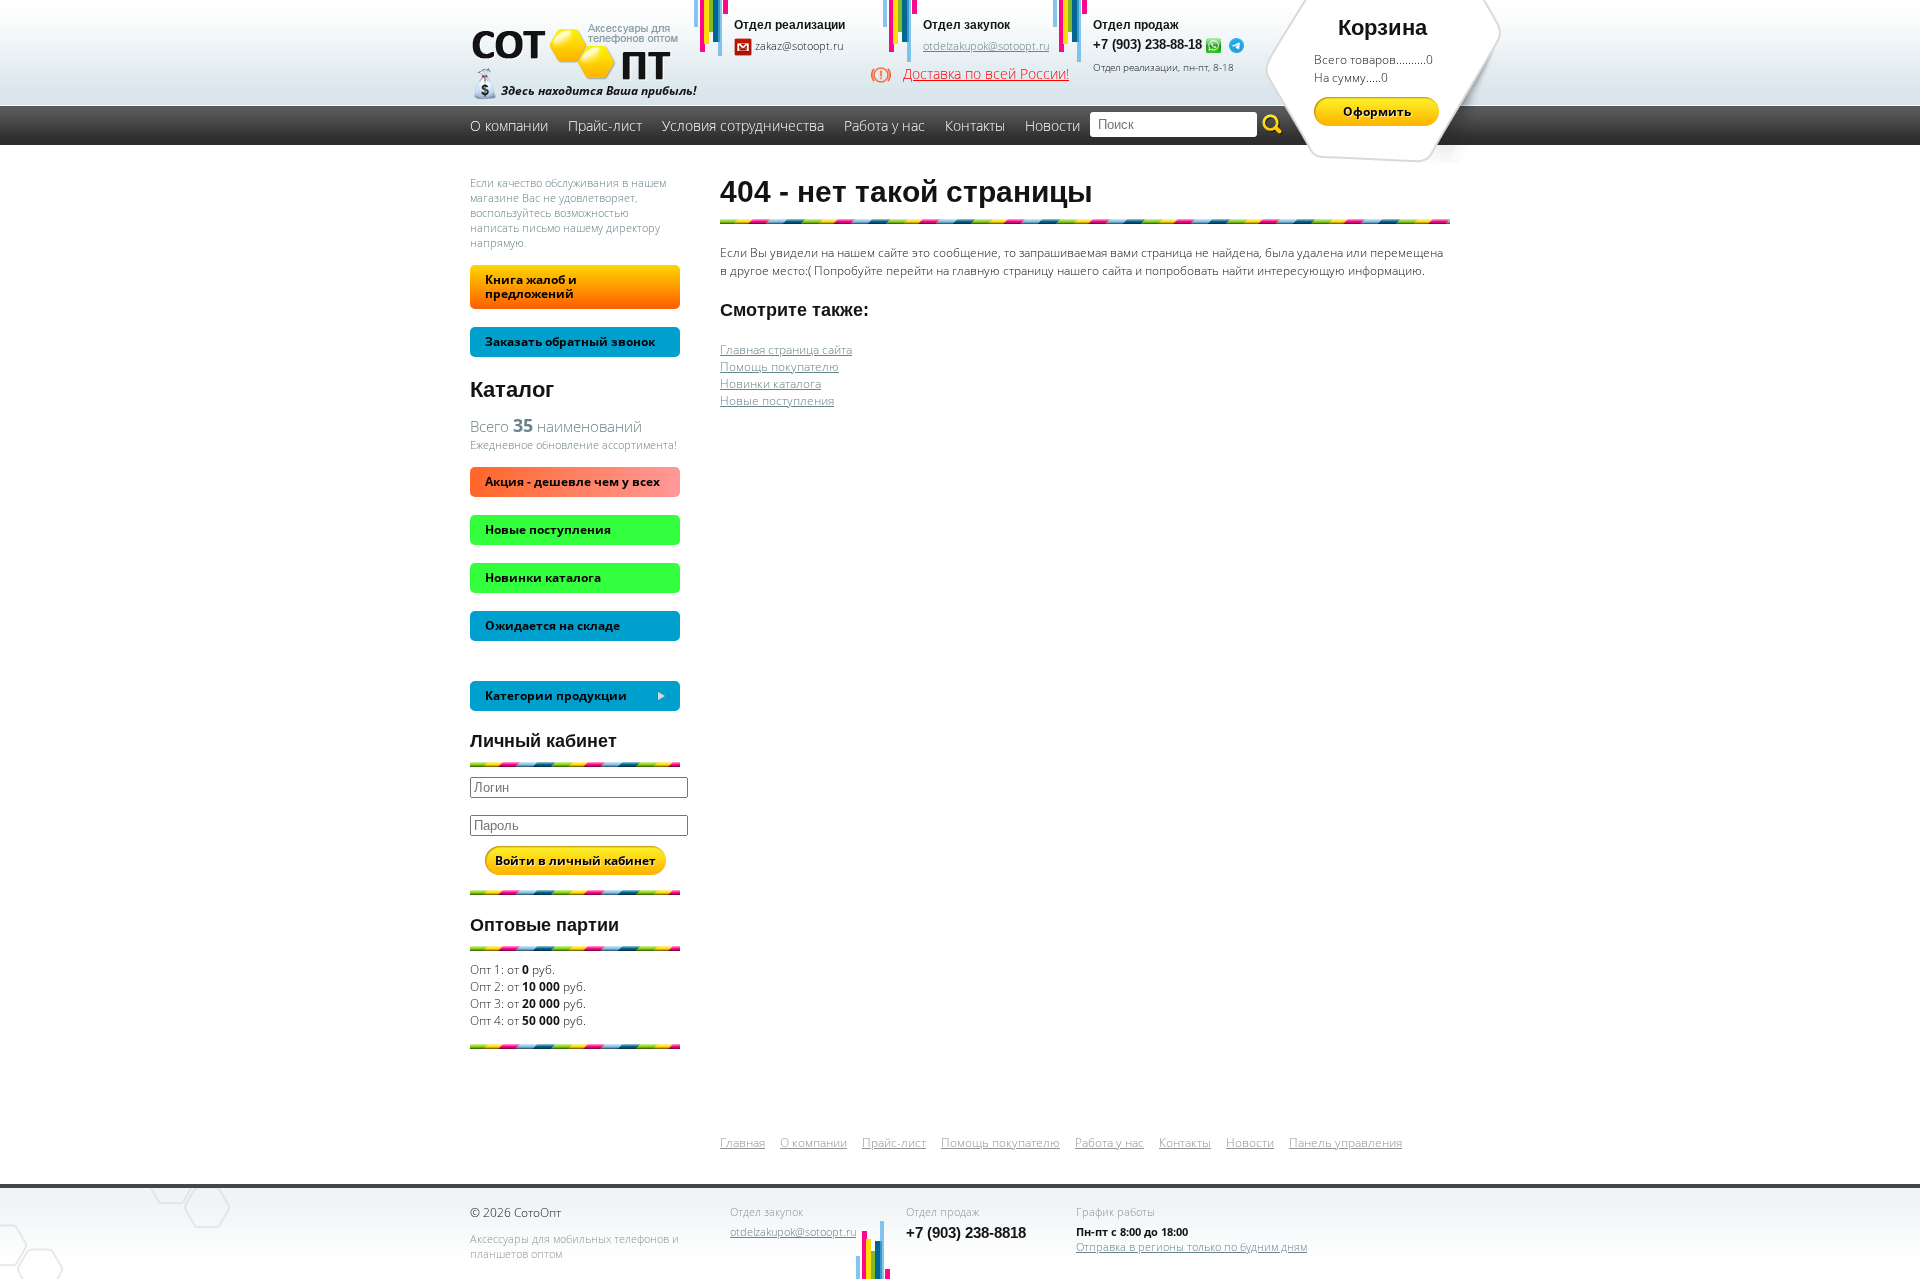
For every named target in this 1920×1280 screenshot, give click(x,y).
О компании (509, 125)
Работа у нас (884, 125)
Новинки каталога (543, 577)
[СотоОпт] (575, 54)
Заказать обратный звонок (570, 341)
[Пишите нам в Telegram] (1236, 45)
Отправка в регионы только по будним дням (1191, 1246)
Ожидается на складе (552, 625)
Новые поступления (548, 529)
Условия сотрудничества (743, 125)
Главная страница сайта (786, 349)
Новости (1052, 125)
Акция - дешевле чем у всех (572, 481)
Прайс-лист (605, 125)
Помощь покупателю (779, 366)
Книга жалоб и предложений (531, 286)
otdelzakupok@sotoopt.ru (986, 45)
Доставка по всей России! (986, 74)
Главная (742, 1142)
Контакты (975, 125)
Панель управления (1345, 1142)
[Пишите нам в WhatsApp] (1213, 45)
